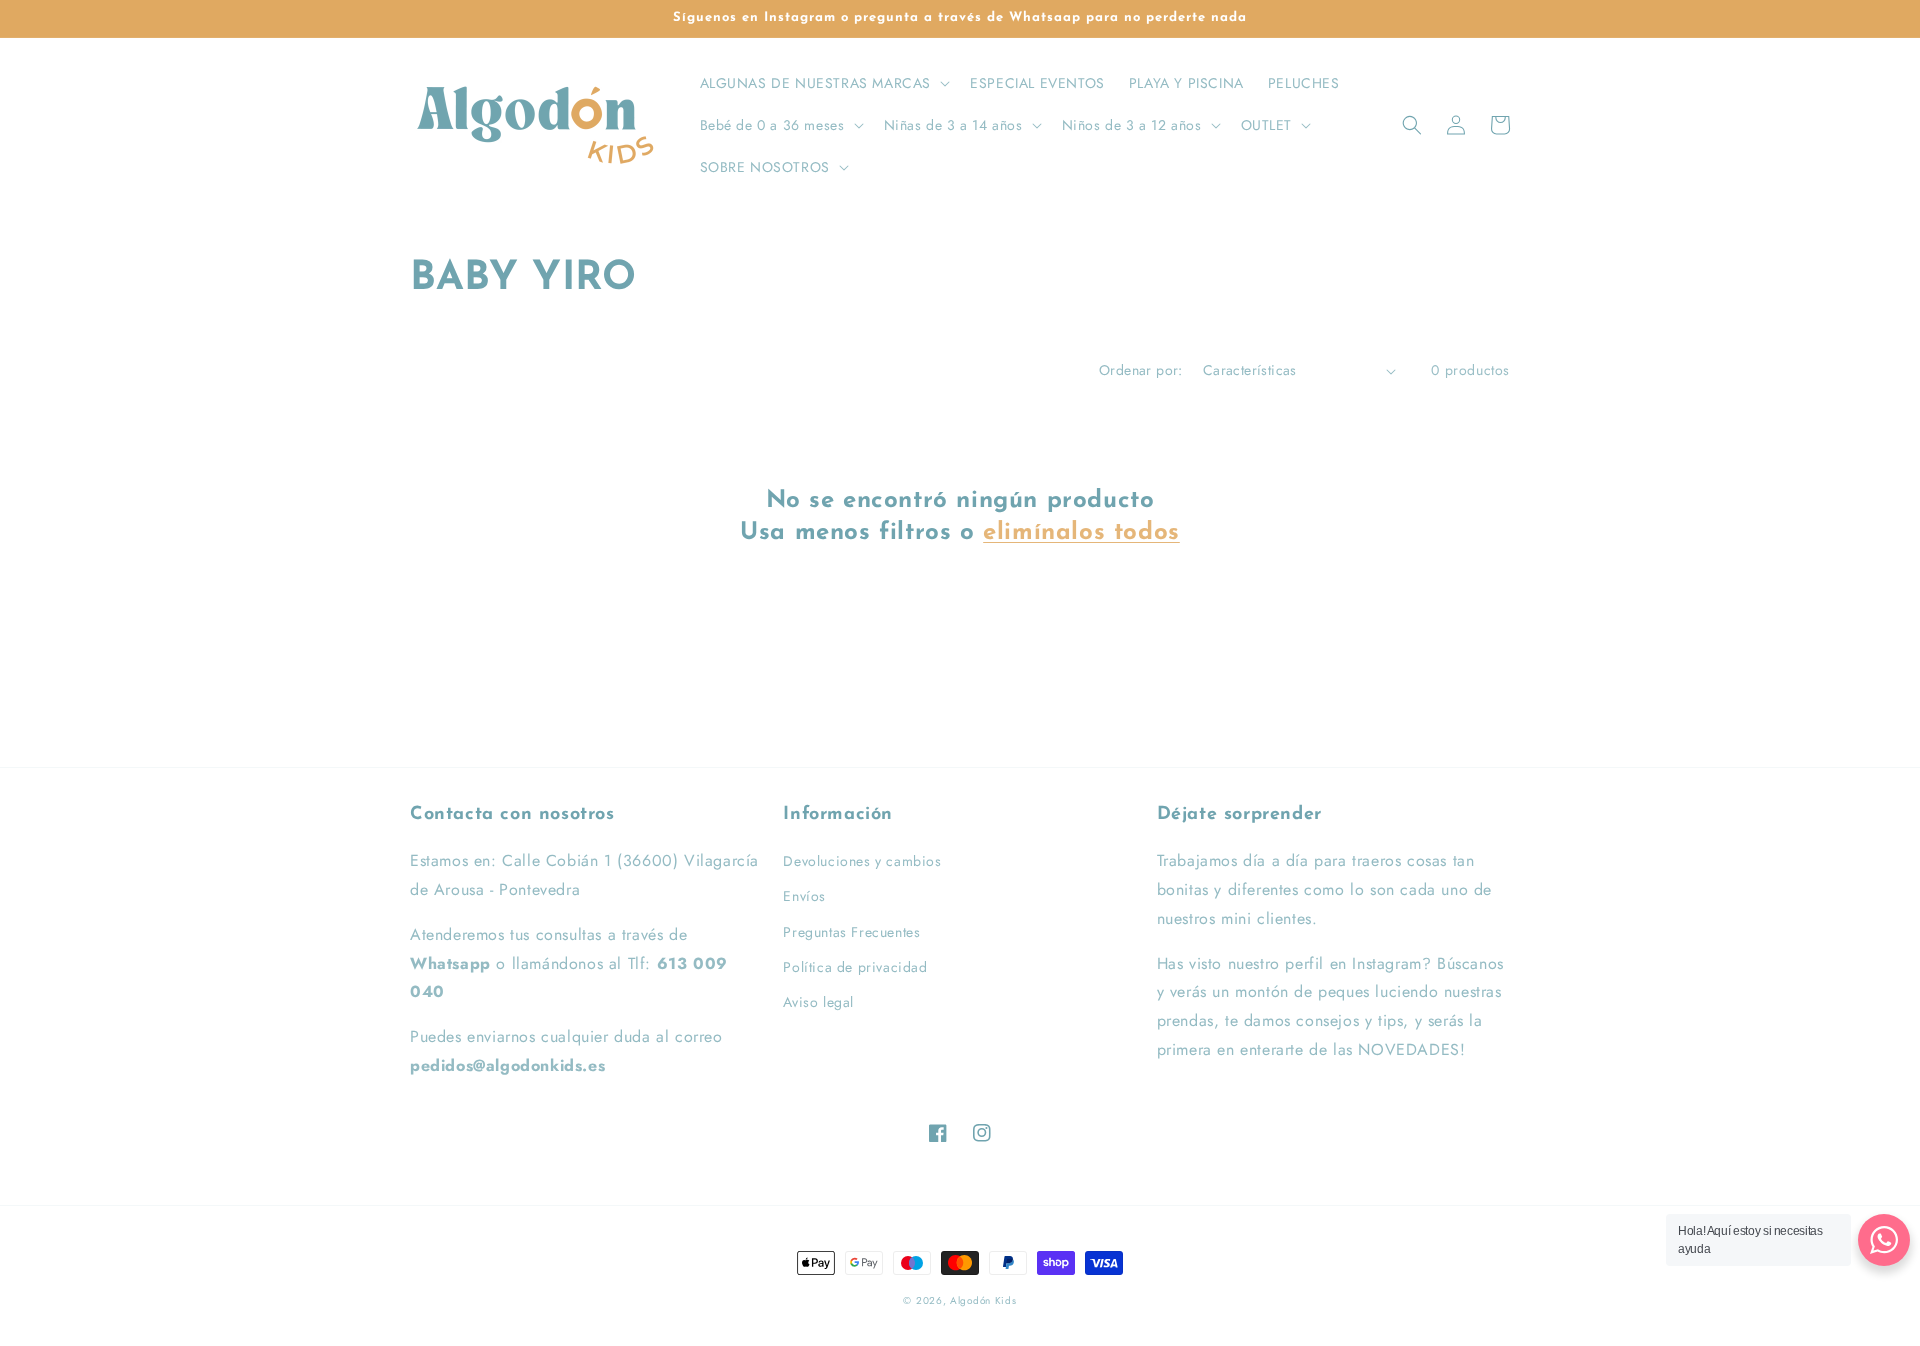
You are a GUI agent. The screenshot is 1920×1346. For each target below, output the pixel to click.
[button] (823, 83)
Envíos (804, 896)
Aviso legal (818, 1002)
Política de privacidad (855, 967)
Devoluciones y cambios (862, 861)
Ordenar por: (1141, 370)
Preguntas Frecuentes (851, 932)
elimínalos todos (1081, 533)
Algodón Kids (983, 1300)
